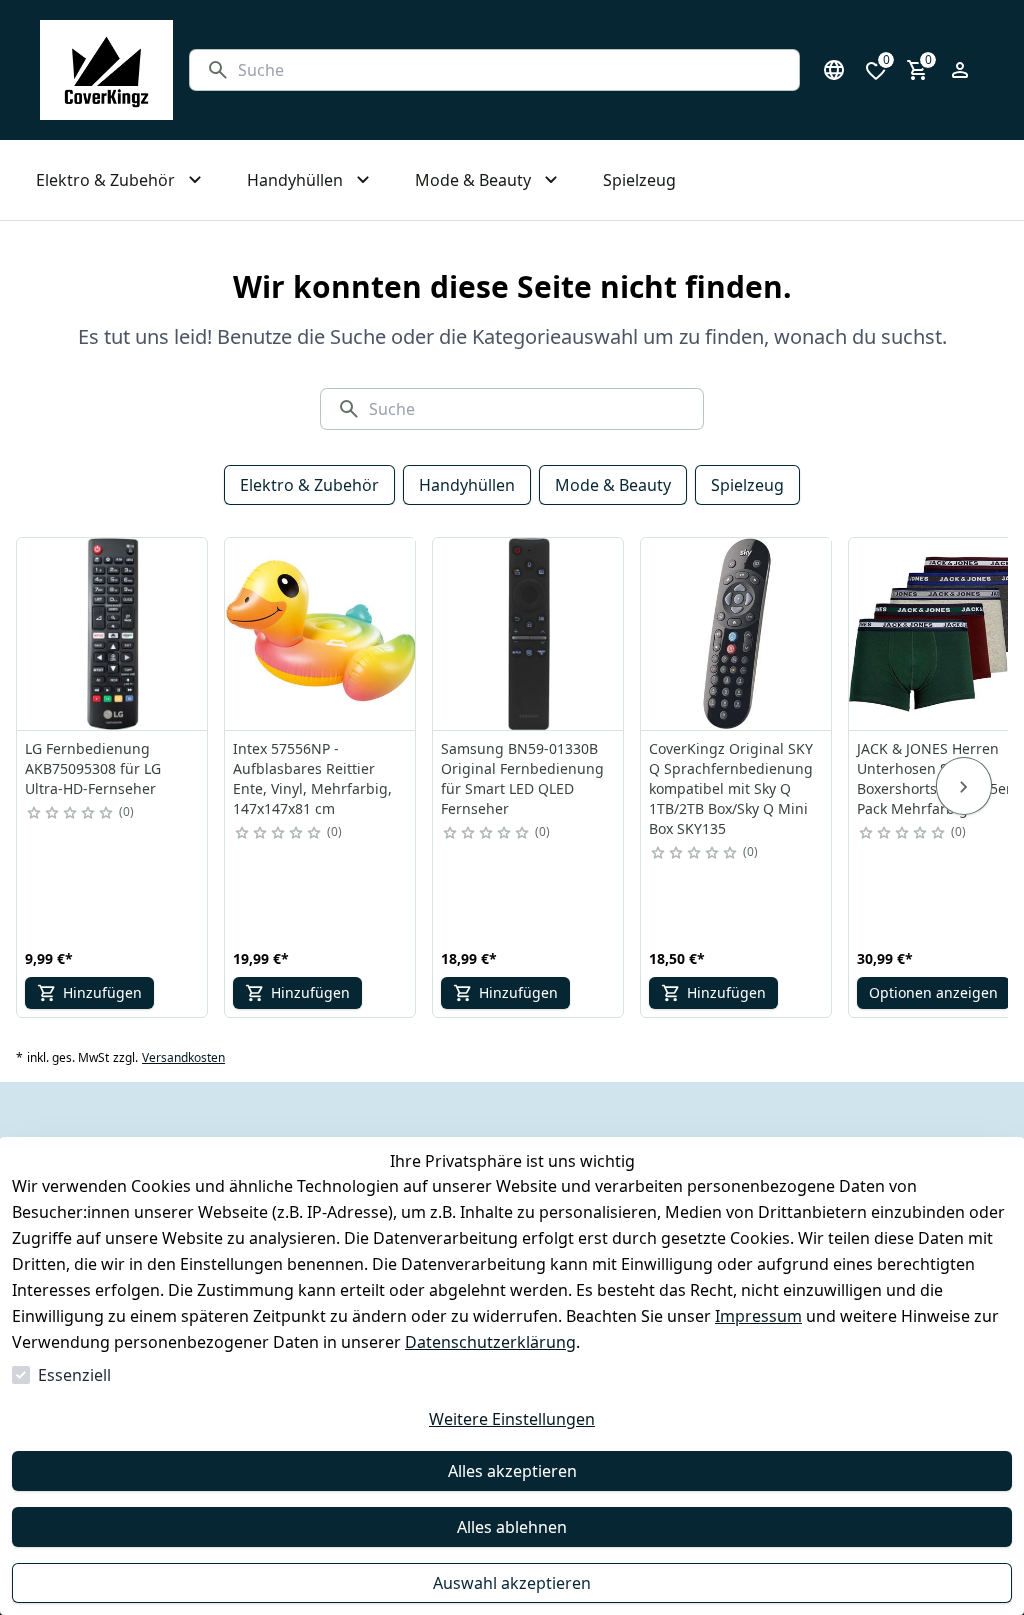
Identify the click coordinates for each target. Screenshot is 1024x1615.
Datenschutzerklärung (490, 1342)
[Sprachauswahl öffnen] (834, 70)
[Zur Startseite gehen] (106, 70)
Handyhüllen (467, 485)
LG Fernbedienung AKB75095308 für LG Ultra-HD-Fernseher (93, 768)
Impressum (758, 1316)
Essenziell (74, 1375)
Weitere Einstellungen (512, 1419)
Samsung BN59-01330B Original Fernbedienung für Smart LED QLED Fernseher (522, 778)
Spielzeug (747, 485)
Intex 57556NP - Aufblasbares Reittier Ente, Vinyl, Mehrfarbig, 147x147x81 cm (312, 778)
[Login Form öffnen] (960, 70)
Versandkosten (183, 1058)
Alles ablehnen (512, 1527)
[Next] (964, 786)
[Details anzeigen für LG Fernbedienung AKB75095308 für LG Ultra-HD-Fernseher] (113, 634)
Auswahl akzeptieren (512, 1583)
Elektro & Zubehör (309, 485)
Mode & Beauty (613, 485)
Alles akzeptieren (512, 1471)
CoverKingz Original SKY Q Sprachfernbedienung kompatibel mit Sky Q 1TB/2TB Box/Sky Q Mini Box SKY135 (731, 788)
